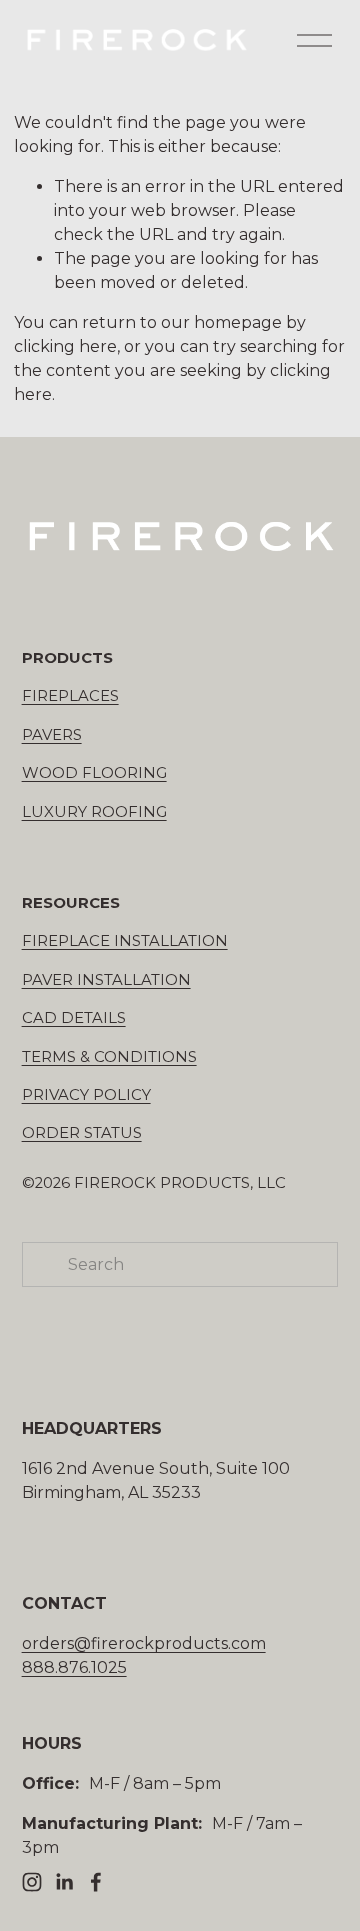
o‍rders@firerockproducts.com (144, 1643)
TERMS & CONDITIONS (109, 1057)
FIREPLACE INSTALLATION (125, 941)
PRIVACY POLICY (86, 1095)
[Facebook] (96, 1882)
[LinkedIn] (64, 1882)
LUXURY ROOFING (94, 812)
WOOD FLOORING (94, 773)
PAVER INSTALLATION (106, 980)
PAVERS (52, 735)
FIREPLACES (70, 696)
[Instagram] (32, 1882)
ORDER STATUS (82, 1133)
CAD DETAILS (74, 1018)
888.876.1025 (74, 1667)
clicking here (65, 346)
